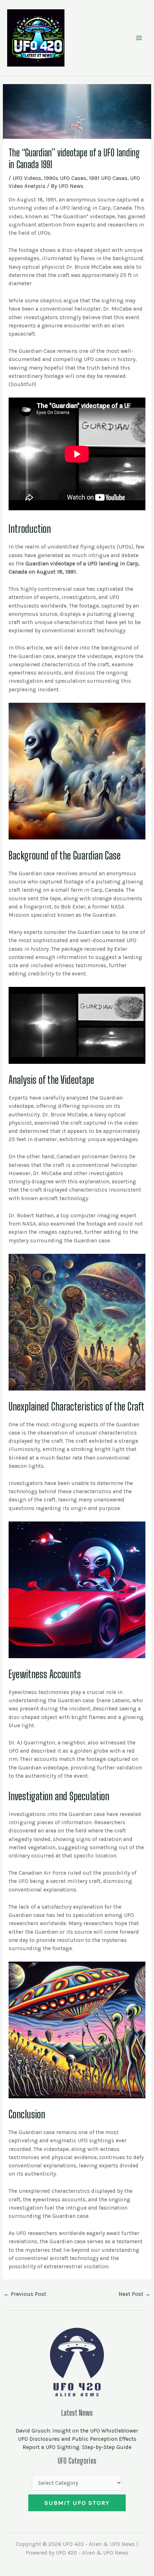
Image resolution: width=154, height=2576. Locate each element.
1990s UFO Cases (65, 178)
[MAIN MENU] (139, 38)
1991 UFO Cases (108, 178)
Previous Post (25, 2294)
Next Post (134, 2294)
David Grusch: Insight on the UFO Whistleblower (77, 2431)
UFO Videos (27, 178)
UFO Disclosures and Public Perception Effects (77, 2439)
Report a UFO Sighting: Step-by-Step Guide (77, 2447)
